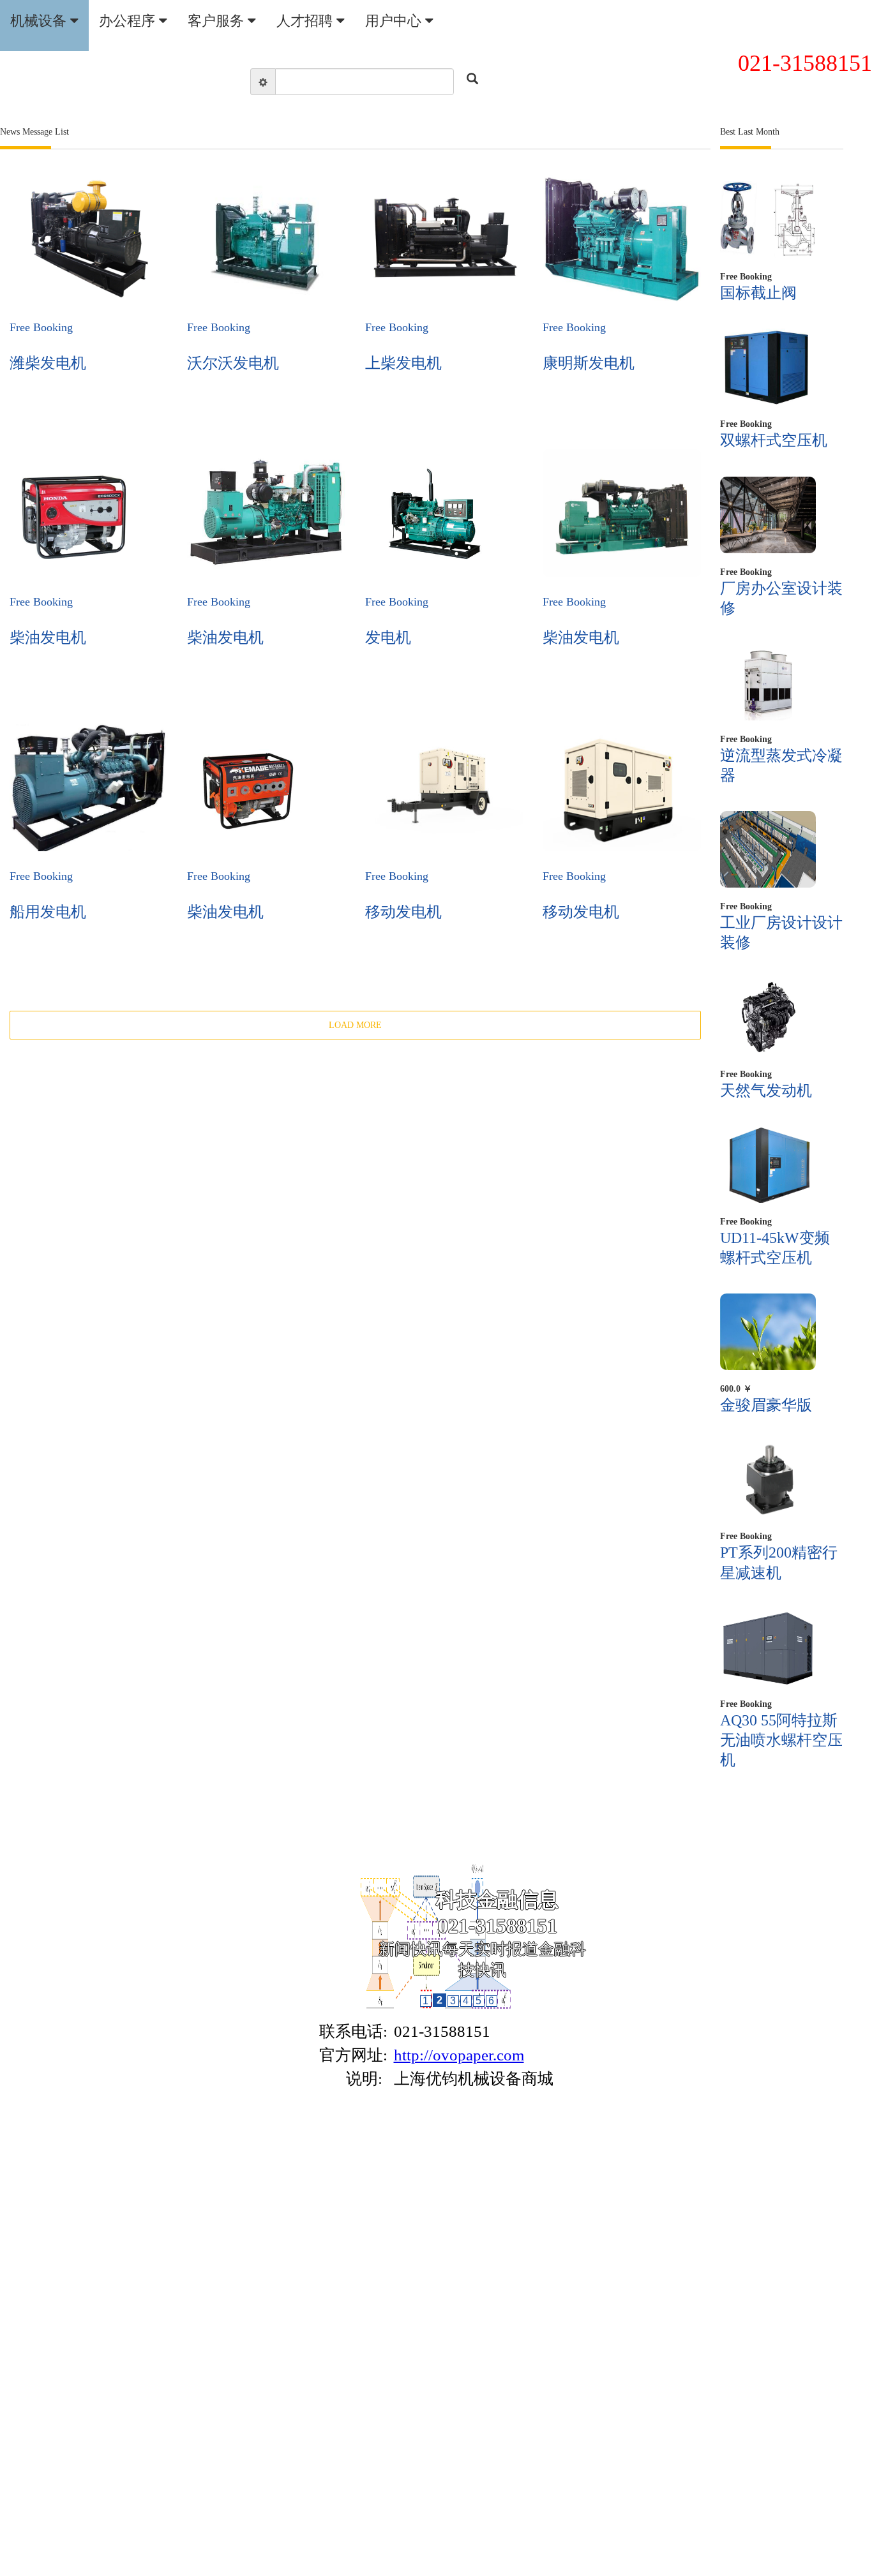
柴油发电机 (48, 637)
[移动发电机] (444, 787)
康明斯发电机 (589, 363)
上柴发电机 (403, 363)
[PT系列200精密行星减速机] (768, 1479)
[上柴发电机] (444, 239)
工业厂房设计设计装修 (781, 933)
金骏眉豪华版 (766, 1405)
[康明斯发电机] (622, 239)
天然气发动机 (766, 1091)
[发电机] (429, 513)
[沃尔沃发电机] (266, 239)
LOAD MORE (355, 1025)
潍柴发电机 (48, 363)
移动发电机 (403, 912)
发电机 (388, 637)
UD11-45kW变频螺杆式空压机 (775, 1248)
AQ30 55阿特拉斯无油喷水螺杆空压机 (781, 1740)
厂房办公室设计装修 (781, 598)
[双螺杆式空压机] (768, 367)
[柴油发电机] (73, 513)
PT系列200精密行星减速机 (779, 1562)
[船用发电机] (89, 787)
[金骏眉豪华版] (768, 1332)
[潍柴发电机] (88, 239)
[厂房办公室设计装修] (768, 515)
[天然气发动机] (768, 1017)
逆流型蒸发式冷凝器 (781, 765)
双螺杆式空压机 (774, 440)
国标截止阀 (758, 293)
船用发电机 (48, 912)
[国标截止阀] (768, 220)
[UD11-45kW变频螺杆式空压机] (768, 1165)
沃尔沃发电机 (233, 363)
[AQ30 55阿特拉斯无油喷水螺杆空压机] (768, 1647)
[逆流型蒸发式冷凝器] (768, 682)
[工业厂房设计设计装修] (768, 849)
